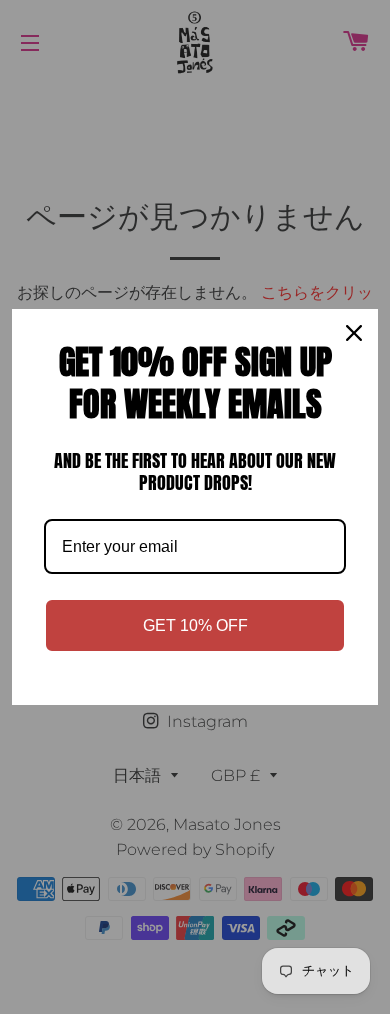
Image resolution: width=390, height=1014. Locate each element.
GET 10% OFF (195, 625)
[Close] (354, 333)
